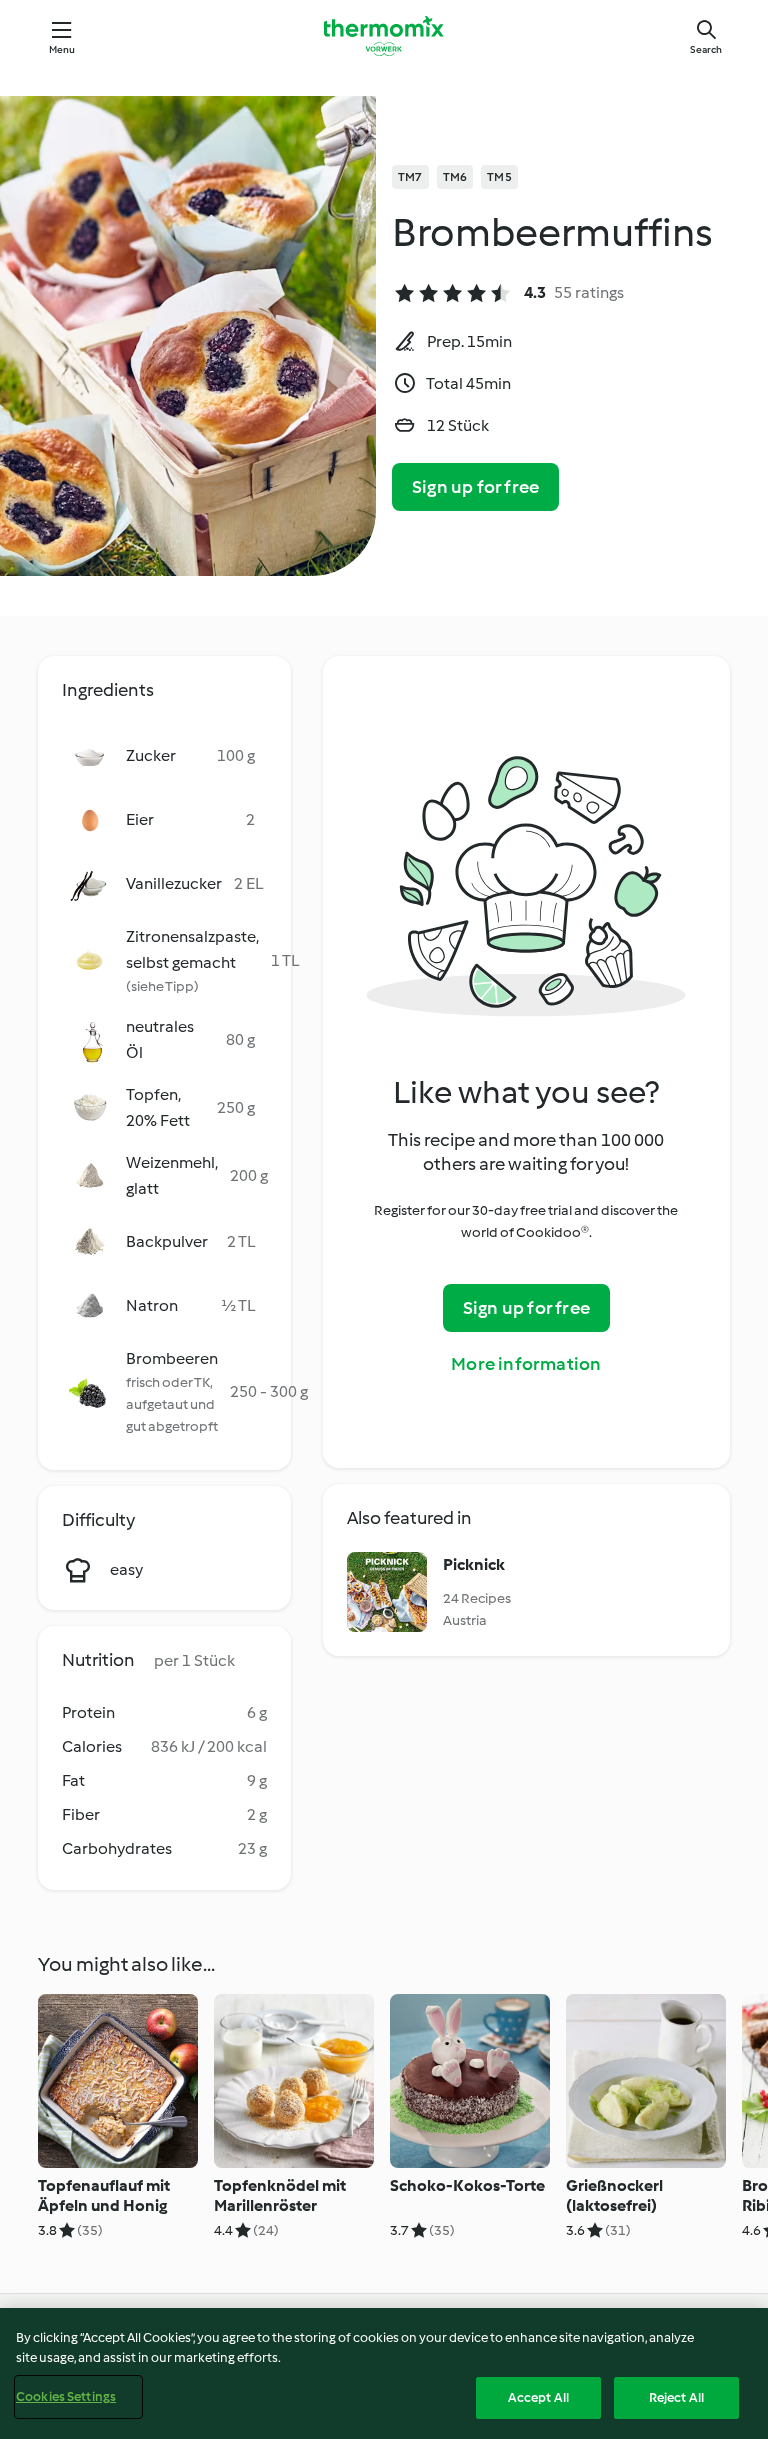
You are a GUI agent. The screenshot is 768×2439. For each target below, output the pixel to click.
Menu (62, 49)
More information (526, 1364)
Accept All (538, 2397)
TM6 (455, 177)
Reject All (676, 2397)
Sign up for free (475, 487)
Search (706, 49)
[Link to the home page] (384, 36)
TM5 (499, 177)
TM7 (410, 177)
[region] (384, 2373)
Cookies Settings (66, 2396)
